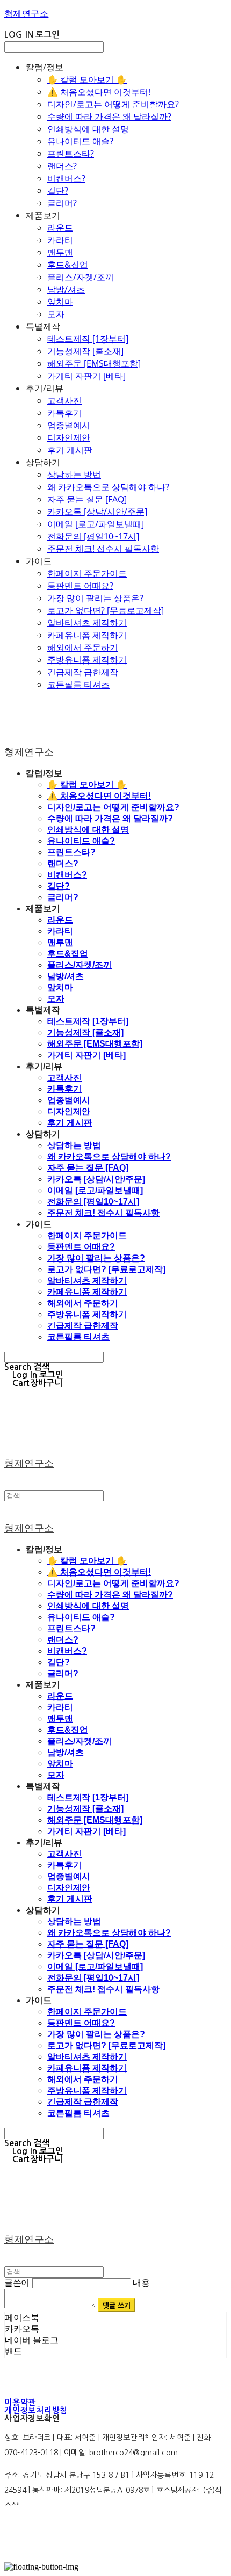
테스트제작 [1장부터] (88, 339)
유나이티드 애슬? (80, 141)
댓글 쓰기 (117, 2305)
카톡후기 (64, 413)
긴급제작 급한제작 (83, 672)
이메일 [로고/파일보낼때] (96, 524)
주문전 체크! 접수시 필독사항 (103, 549)
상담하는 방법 (74, 475)
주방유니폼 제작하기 (87, 660)
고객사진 (64, 400)
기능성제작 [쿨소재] (85, 351)
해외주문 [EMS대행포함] (94, 363)
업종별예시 (69, 425)
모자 (56, 314)
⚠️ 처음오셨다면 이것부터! (99, 92)
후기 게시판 (70, 450)
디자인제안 (69, 437)
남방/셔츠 (66, 289)
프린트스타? (71, 154)
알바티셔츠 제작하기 (87, 623)
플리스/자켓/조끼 (81, 277)
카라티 (60, 240)
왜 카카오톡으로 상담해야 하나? (108, 487)
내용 (141, 2283)
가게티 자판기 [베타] (86, 376)
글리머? (62, 203)
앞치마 (60, 302)
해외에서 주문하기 (83, 647)
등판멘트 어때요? (80, 586)
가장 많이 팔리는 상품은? (95, 598)
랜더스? (62, 166)
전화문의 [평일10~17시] (93, 536)
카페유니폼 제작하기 (87, 635)
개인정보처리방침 (36, 2410)
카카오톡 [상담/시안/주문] (97, 512)
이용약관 (20, 2402)
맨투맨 (60, 252)
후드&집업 (68, 265)
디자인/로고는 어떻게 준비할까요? (113, 104)
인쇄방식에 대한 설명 (88, 129)
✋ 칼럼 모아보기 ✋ (87, 79)
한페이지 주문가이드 (87, 573)
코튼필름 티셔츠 (78, 684)
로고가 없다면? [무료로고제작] (106, 610)
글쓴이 (17, 2283)
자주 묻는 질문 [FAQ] (87, 499)
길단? (58, 191)
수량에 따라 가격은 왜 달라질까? (109, 116)
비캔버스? (66, 178)
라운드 (60, 228)
